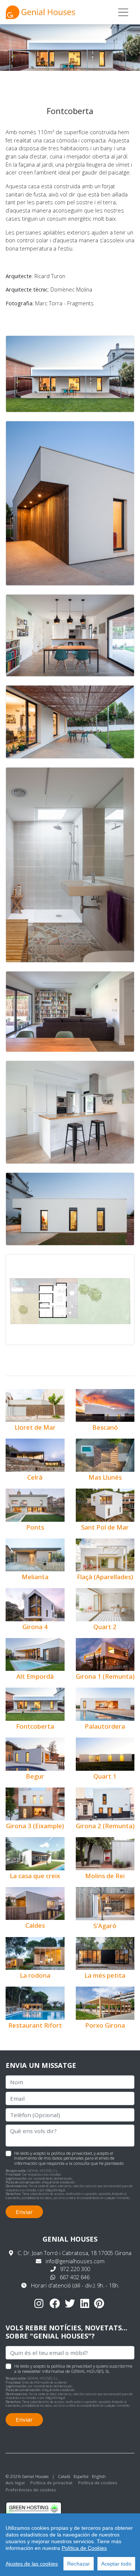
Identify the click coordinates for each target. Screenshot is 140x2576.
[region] (70, 2545)
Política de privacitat (51, 2483)
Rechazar (79, 2564)
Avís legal (15, 2483)
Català (64, 2476)
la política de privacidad (69, 2366)
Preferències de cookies (31, 2490)
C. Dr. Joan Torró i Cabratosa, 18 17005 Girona (74, 2253)
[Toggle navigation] (123, 12)
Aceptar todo (116, 2564)
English (99, 2476)
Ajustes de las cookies (32, 2564)
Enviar (24, 2212)
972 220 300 (75, 2269)
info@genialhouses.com (75, 2261)
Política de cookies (98, 2483)
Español (81, 2476)
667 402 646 (75, 2277)
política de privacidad (71, 2153)
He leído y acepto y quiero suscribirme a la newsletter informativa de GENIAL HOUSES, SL (73, 2368)
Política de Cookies (84, 2548)
